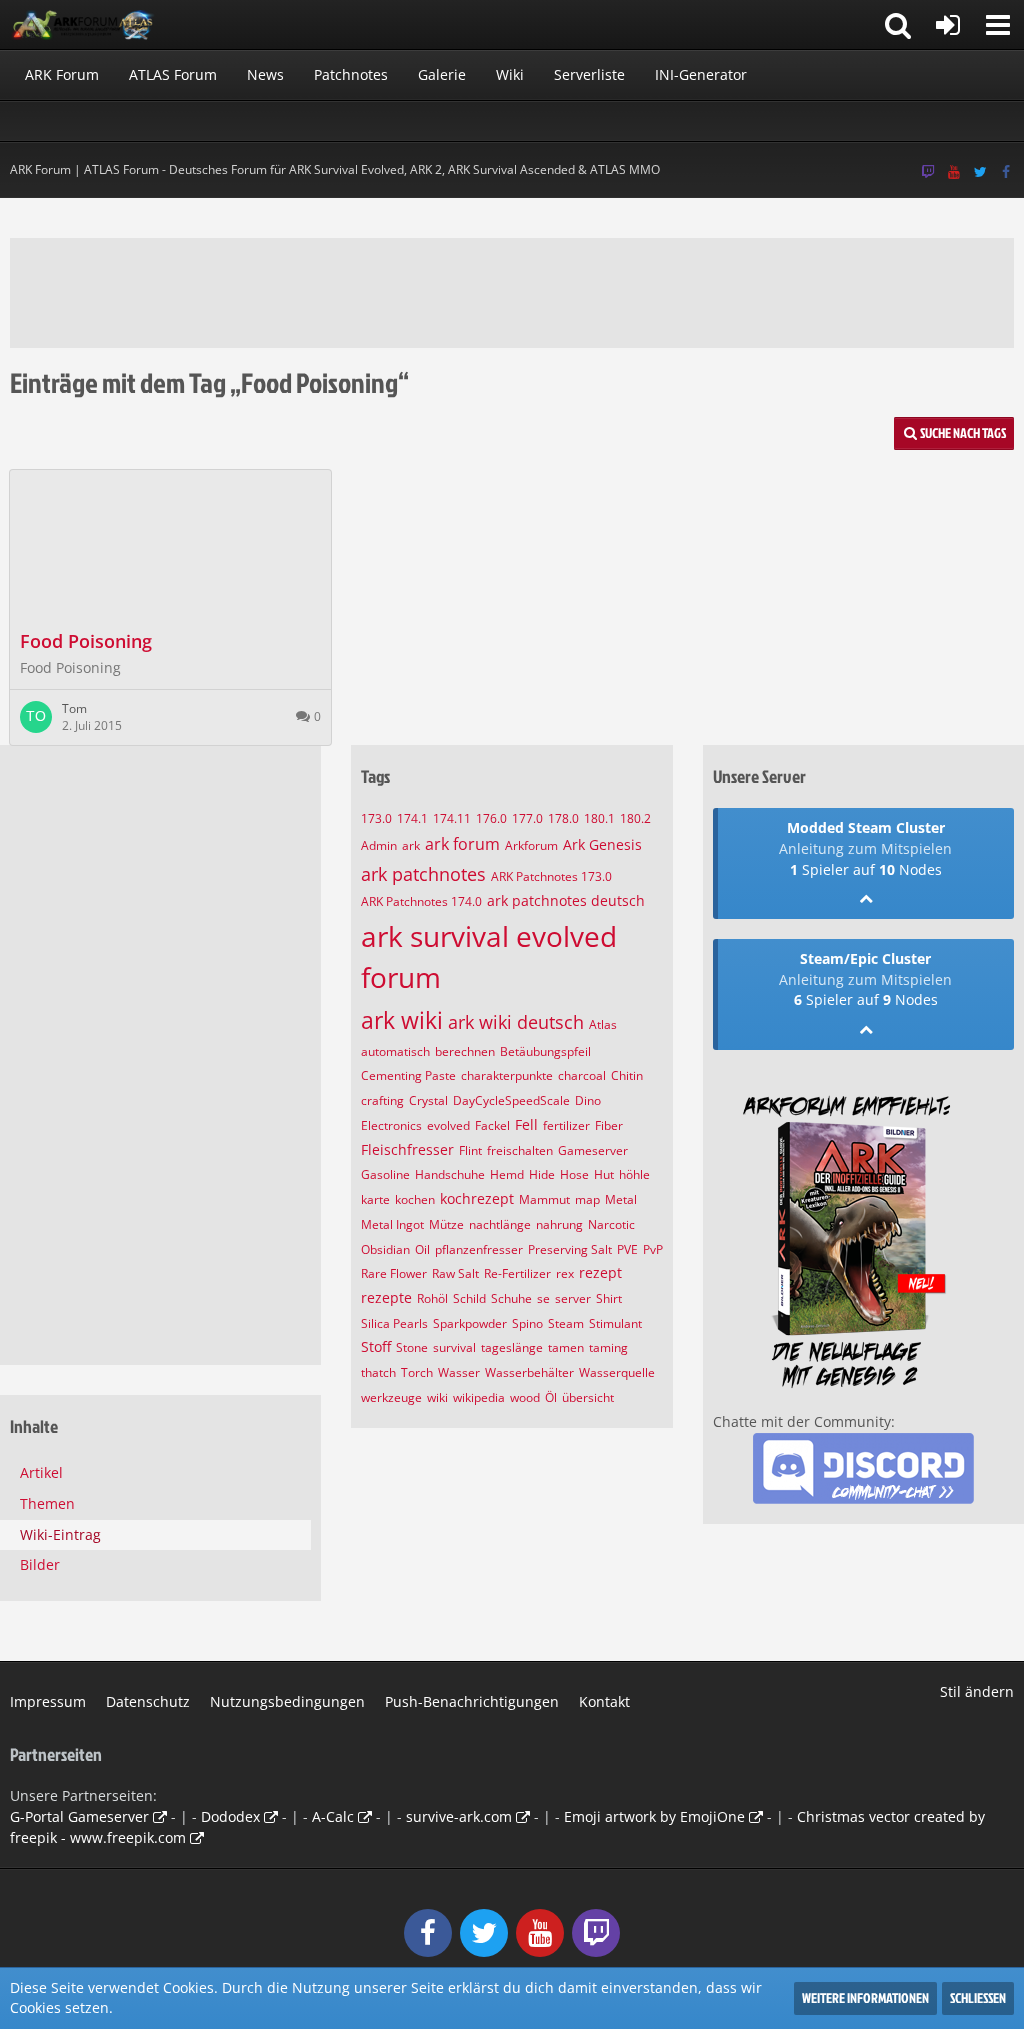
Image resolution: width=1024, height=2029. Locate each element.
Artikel (41, 1472)
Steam (566, 1323)
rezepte (386, 1297)
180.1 (599, 818)
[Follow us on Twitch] (928, 172)
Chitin (627, 1075)
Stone (412, 1347)
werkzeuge (391, 1397)
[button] (998, 25)
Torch (417, 1372)
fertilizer (566, 1125)
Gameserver (593, 1150)
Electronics (391, 1125)
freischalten (520, 1150)
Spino (527, 1323)
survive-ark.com (459, 1816)
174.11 (452, 818)
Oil (422, 1249)
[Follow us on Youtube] (954, 172)
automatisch (395, 1051)
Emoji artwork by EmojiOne (654, 1816)
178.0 (563, 818)
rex (565, 1273)
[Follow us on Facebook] (1006, 172)
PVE (627, 1249)
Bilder (40, 1564)
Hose (574, 1174)
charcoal (582, 1075)
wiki (437, 1397)
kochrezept (477, 1198)
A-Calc (333, 1816)
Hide (542, 1174)
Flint (470, 1150)
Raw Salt (455, 1273)
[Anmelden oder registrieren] (948, 25)
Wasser (459, 1372)
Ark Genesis (602, 844)
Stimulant (615, 1323)
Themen (47, 1503)
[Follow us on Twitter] (980, 172)
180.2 (635, 818)
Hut (604, 1174)
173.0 (376, 818)
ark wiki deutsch (516, 1022)
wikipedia (479, 1397)
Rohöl (432, 1298)
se (543, 1298)
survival (454, 1347)
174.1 (412, 818)
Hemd (507, 1174)
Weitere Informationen (865, 1997)
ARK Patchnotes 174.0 (421, 901)
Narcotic (611, 1224)
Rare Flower (394, 1273)
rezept (600, 1272)
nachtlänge (500, 1224)
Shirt (609, 1298)
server (573, 1298)
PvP (653, 1249)
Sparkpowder (470, 1323)
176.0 (491, 818)
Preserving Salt (570, 1249)
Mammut (544, 1199)
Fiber (609, 1125)
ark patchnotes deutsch (566, 900)
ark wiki (402, 1020)
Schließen (978, 1997)
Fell (526, 1124)
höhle (634, 1174)
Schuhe (511, 1298)
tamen (566, 1347)
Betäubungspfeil (545, 1051)
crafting (382, 1100)
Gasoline (385, 1174)
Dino (588, 1100)
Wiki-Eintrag (60, 1534)
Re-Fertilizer (517, 1273)
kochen (415, 1199)
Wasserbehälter (529, 1372)
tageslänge (512, 1347)
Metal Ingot (392, 1224)
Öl (551, 1397)
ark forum (462, 844)
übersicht (588, 1397)
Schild (469, 1298)
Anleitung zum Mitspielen (865, 848)
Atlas (603, 1024)
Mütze (446, 1224)
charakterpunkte (507, 1075)
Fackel (492, 1125)
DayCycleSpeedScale (511, 1100)
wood (525, 1397)
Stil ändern (977, 1691)
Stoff (376, 1346)
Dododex (230, 1816)
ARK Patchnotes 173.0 (551, 876)
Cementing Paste (408, 1075)
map (587, 1199)
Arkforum (531, 845)
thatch (378, 1372)
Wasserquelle (617, 1372)
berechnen (465, 1051)
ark (411, 845)
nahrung (559, 1224)
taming (608, 1347)
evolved (448, 1125)
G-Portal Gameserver (79, 1816)
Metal (621, 1199)
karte (375, 1199)
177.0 (527, 818)
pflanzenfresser (479, 1249)
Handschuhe (450, 1174)
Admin (379, 845)
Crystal (428, 1100)
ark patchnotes (423, 874)
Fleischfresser (407, 1149)
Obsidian (385, 1249)
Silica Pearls (394, 1323)
